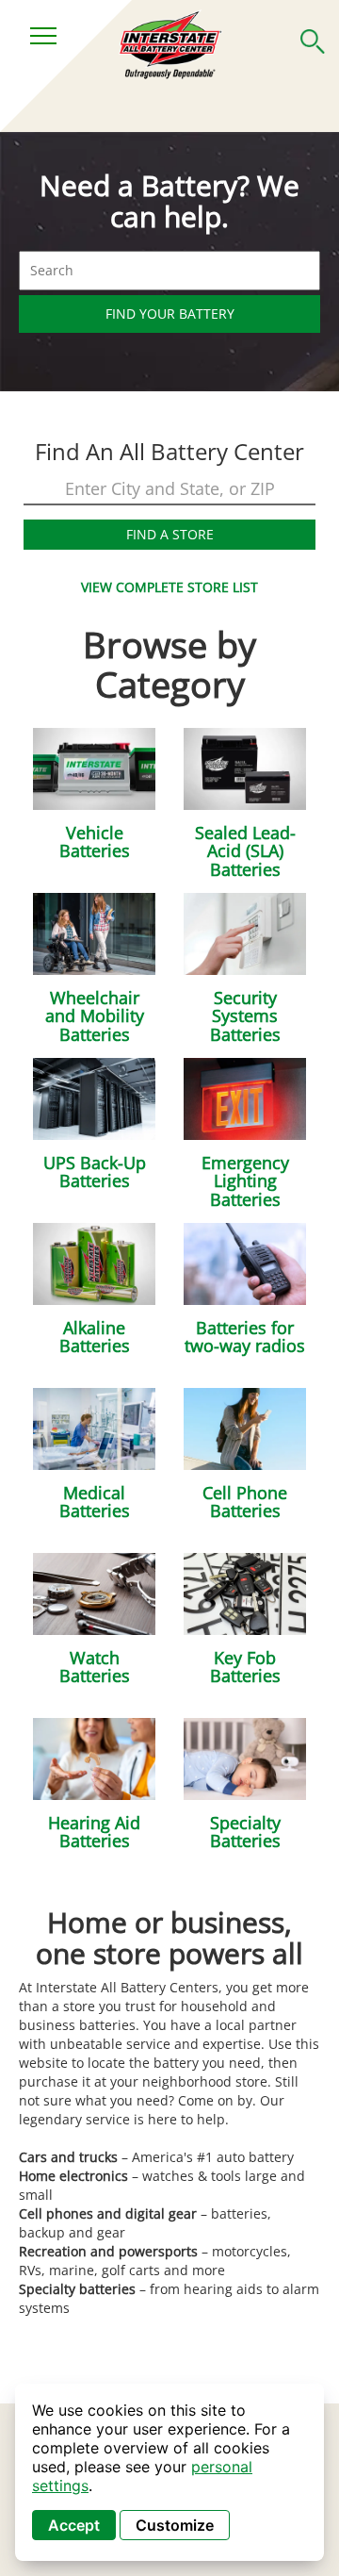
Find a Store (170, 534)
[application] (169, 2472)
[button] (313, 38)
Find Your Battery (170, 314)
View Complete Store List (169, 587)
